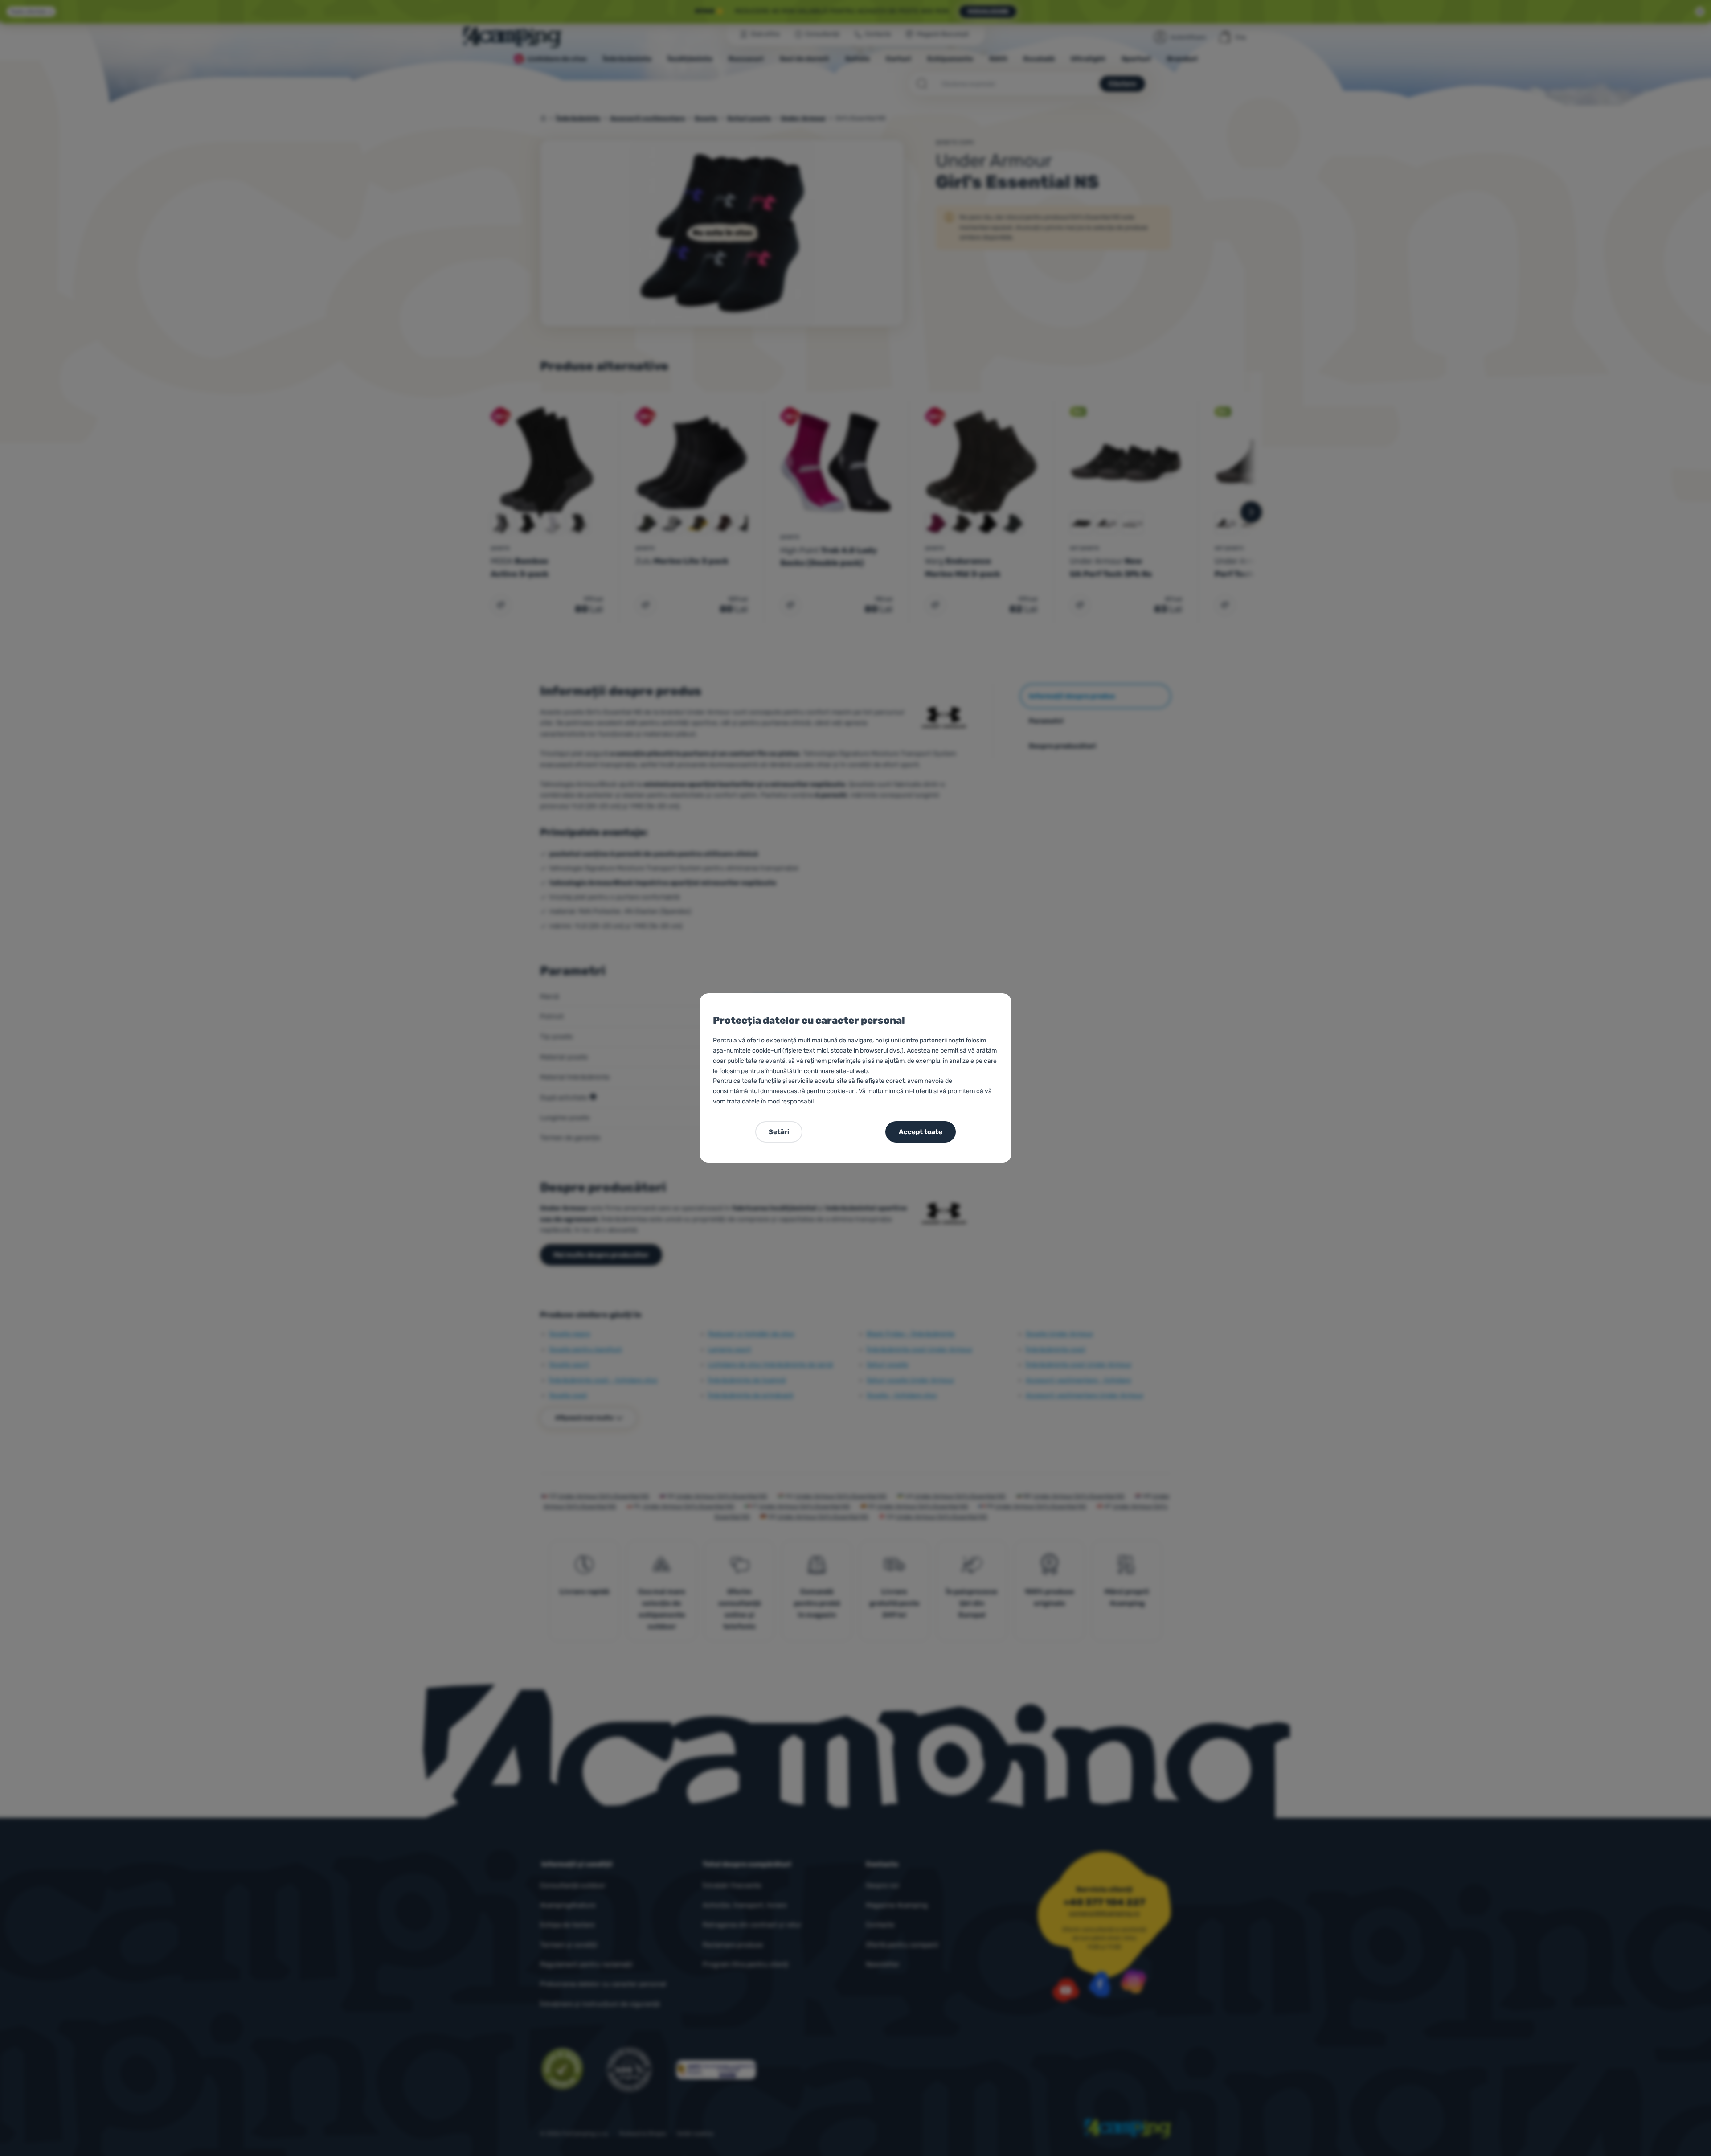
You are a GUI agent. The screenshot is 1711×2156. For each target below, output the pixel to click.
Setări (779, 1132)
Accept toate (921, 1132)
